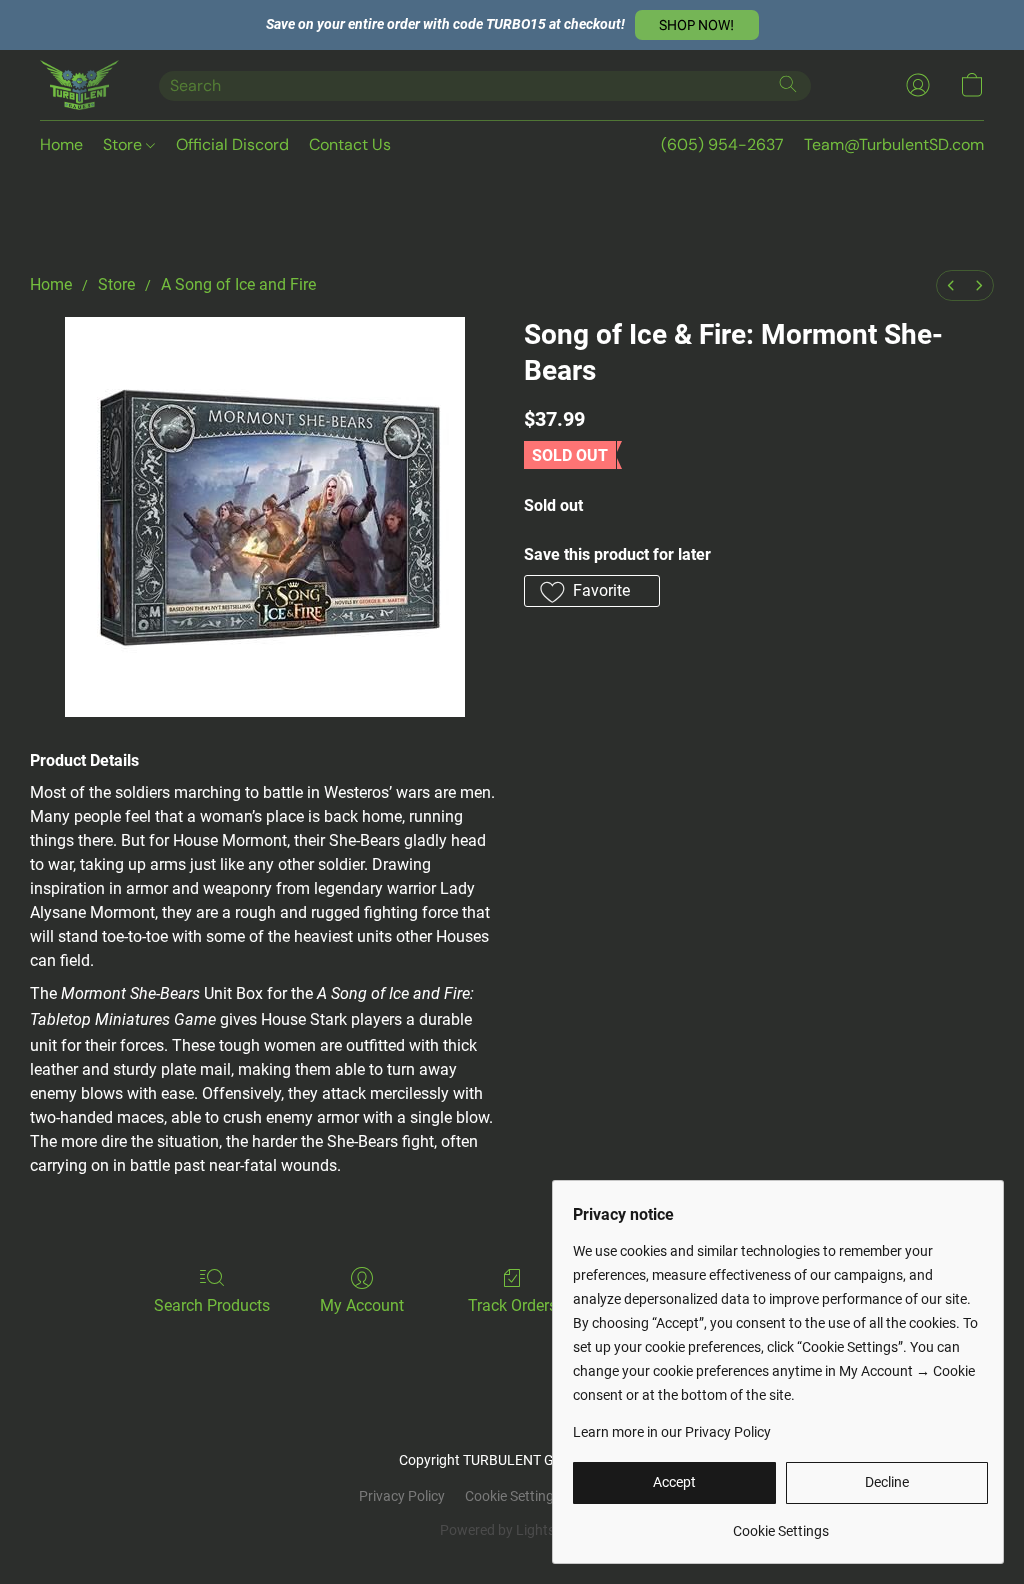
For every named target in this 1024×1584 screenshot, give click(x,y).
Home (61, 144)
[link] (780, 1523)
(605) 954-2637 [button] (722, 144)
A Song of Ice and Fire (238, 284)
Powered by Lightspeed (512, 1530)
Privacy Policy (402, 1496)
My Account (362, 1305)
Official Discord (232, 144)
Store (124, 144)
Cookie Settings (513, 1496)
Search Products (212, 1305)
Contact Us (350, 144)
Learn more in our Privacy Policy (672, 1432)
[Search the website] (788, 84)
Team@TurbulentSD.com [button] (894, 144)
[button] (697, 25)
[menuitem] (951, 285)
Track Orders (512, 1305)
